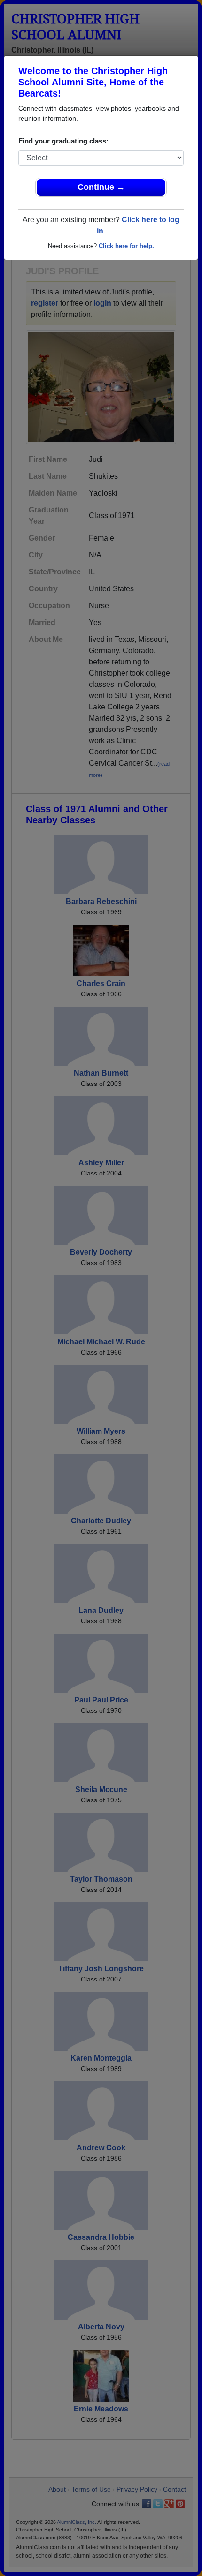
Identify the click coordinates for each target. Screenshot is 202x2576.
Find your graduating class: (63, 141)
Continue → (101, 187)
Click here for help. (126, 246)
